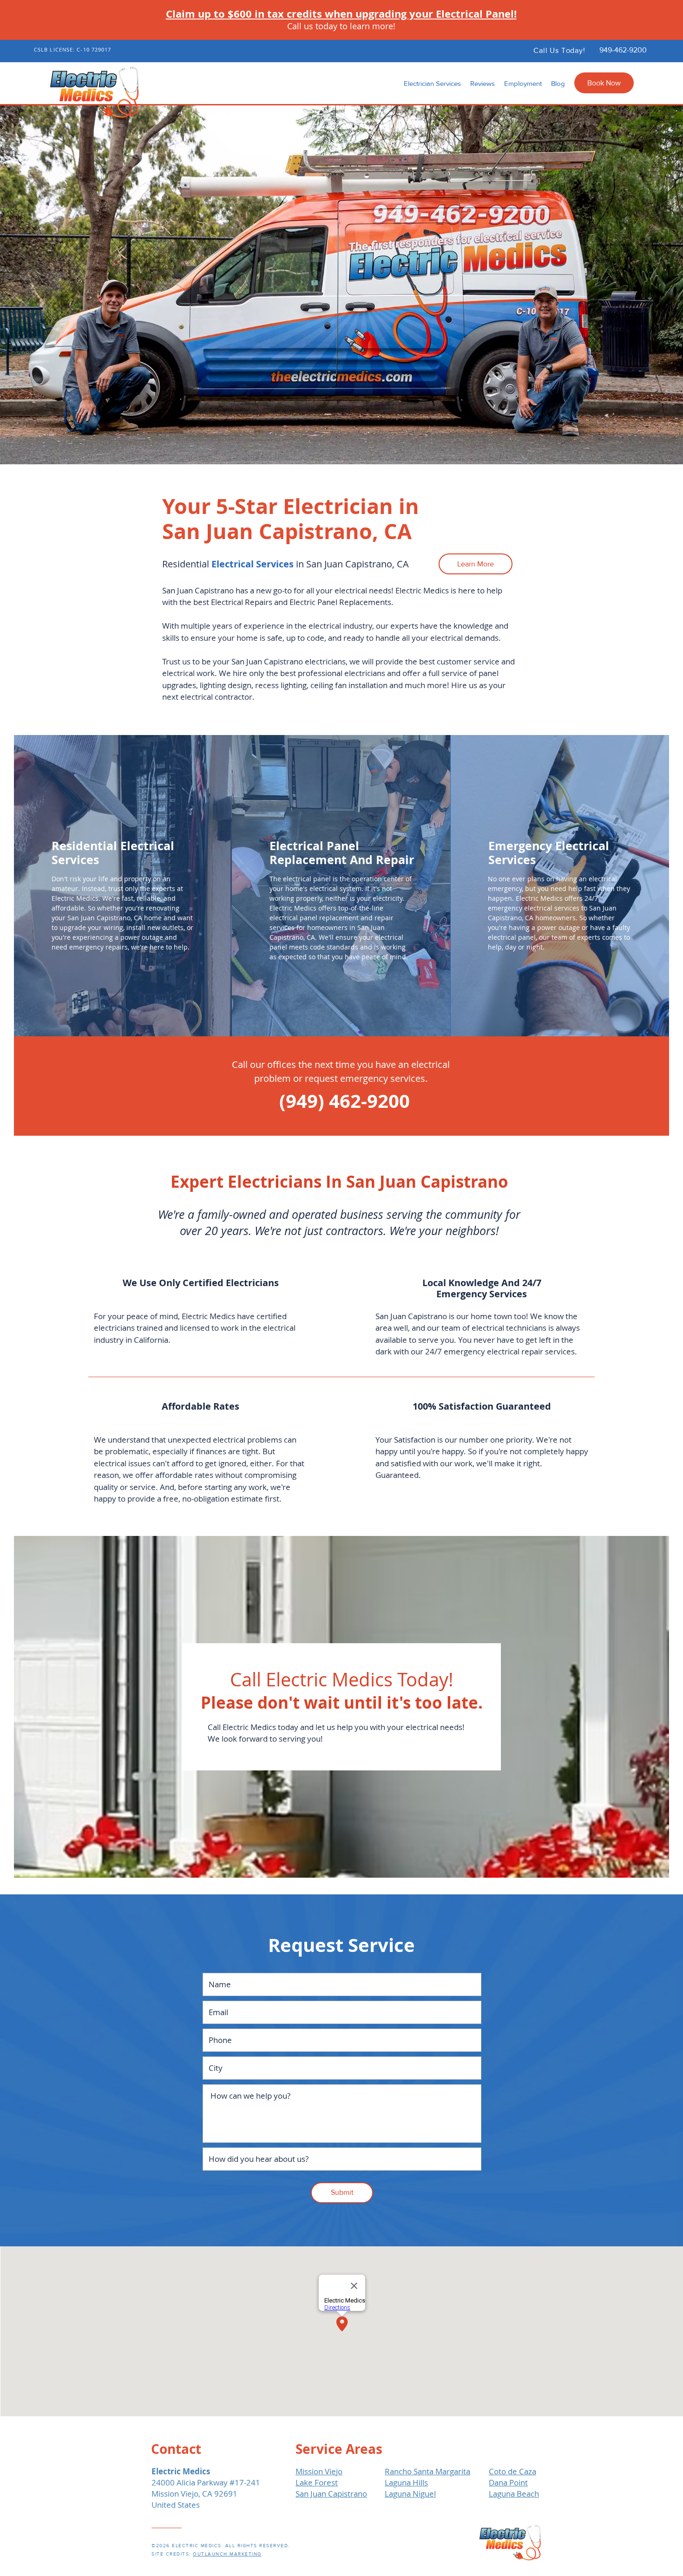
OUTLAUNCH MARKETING (227, 2554)
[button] (432, 84)
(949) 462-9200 (345, 1101)
